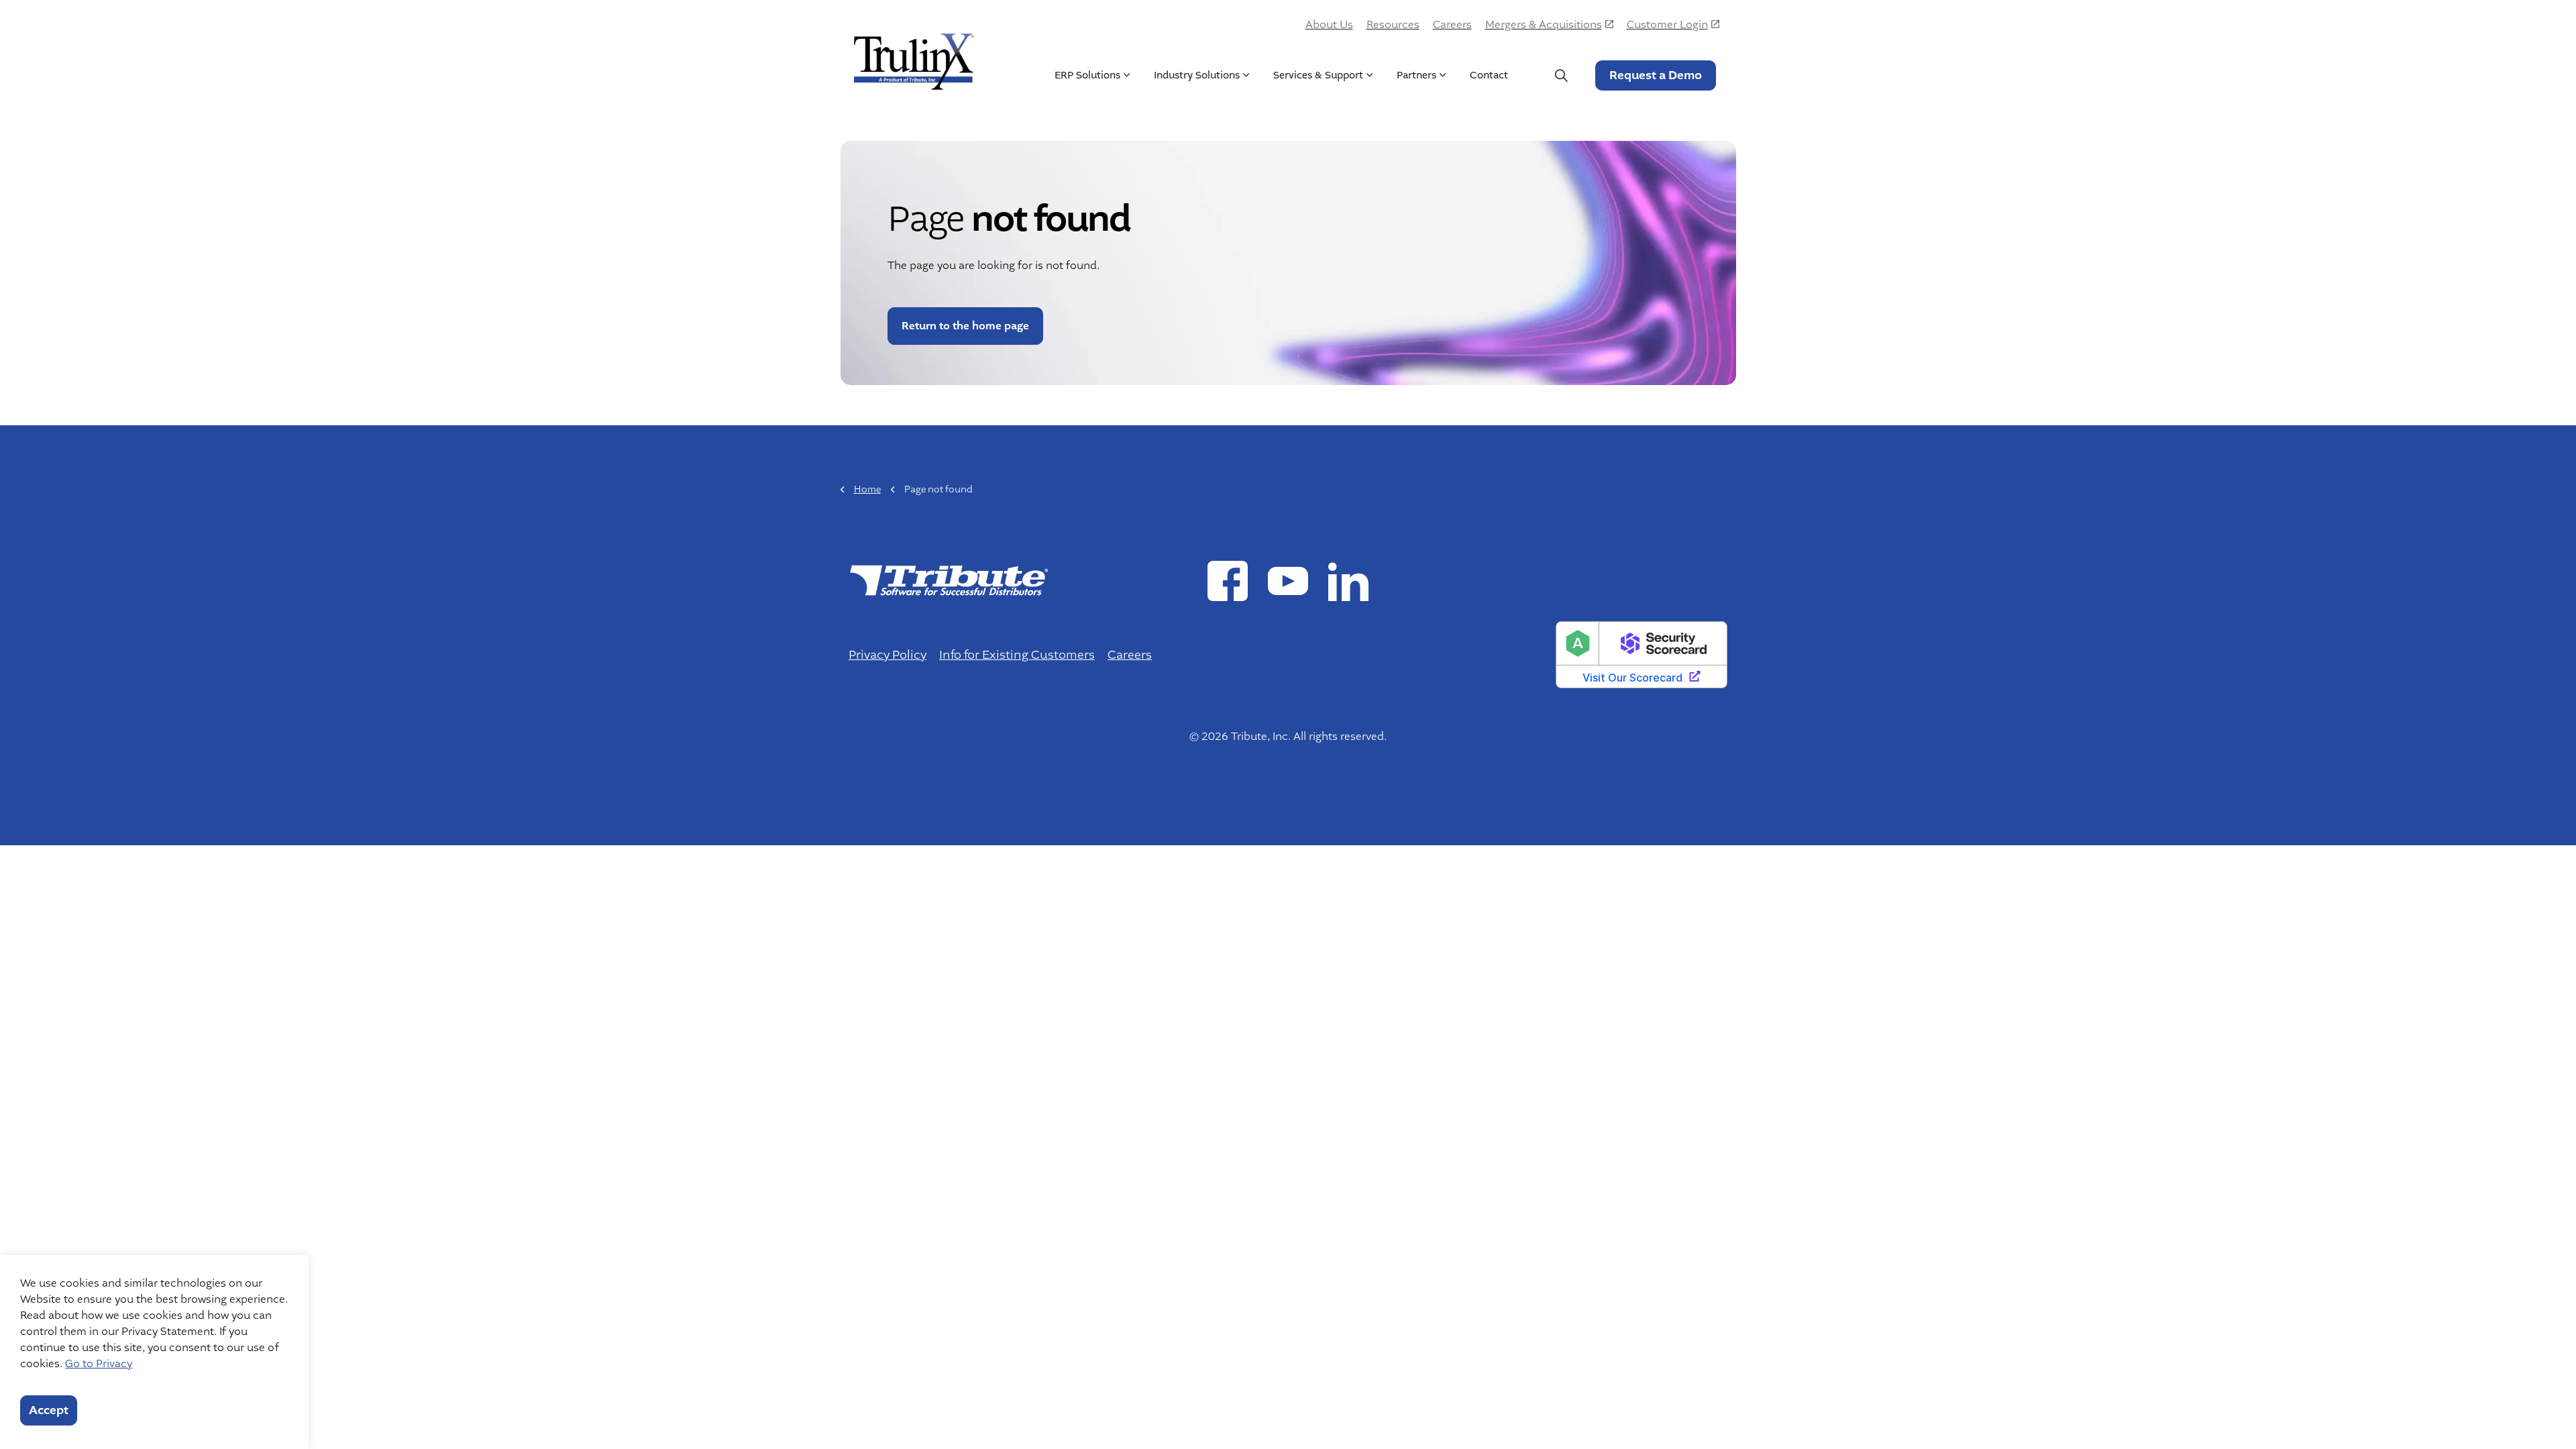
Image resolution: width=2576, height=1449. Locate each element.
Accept (49, 1410)
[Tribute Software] (914, 58)
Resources (1393, 25)
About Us (1329, 25)
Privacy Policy (888, 655)
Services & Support (1318, 75)
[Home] (948, 580)
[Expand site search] (1562, 75)
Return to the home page (965, 326)
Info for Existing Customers (1017, 655)
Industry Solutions (1197, 75)
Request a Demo (1656, 75)
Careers (1452, 25)
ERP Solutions (1087, 75)
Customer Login (1667, 25)
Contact (1489, 75)
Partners (1416, 75)
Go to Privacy (99, 1364)
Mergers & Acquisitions (1544, 25)
